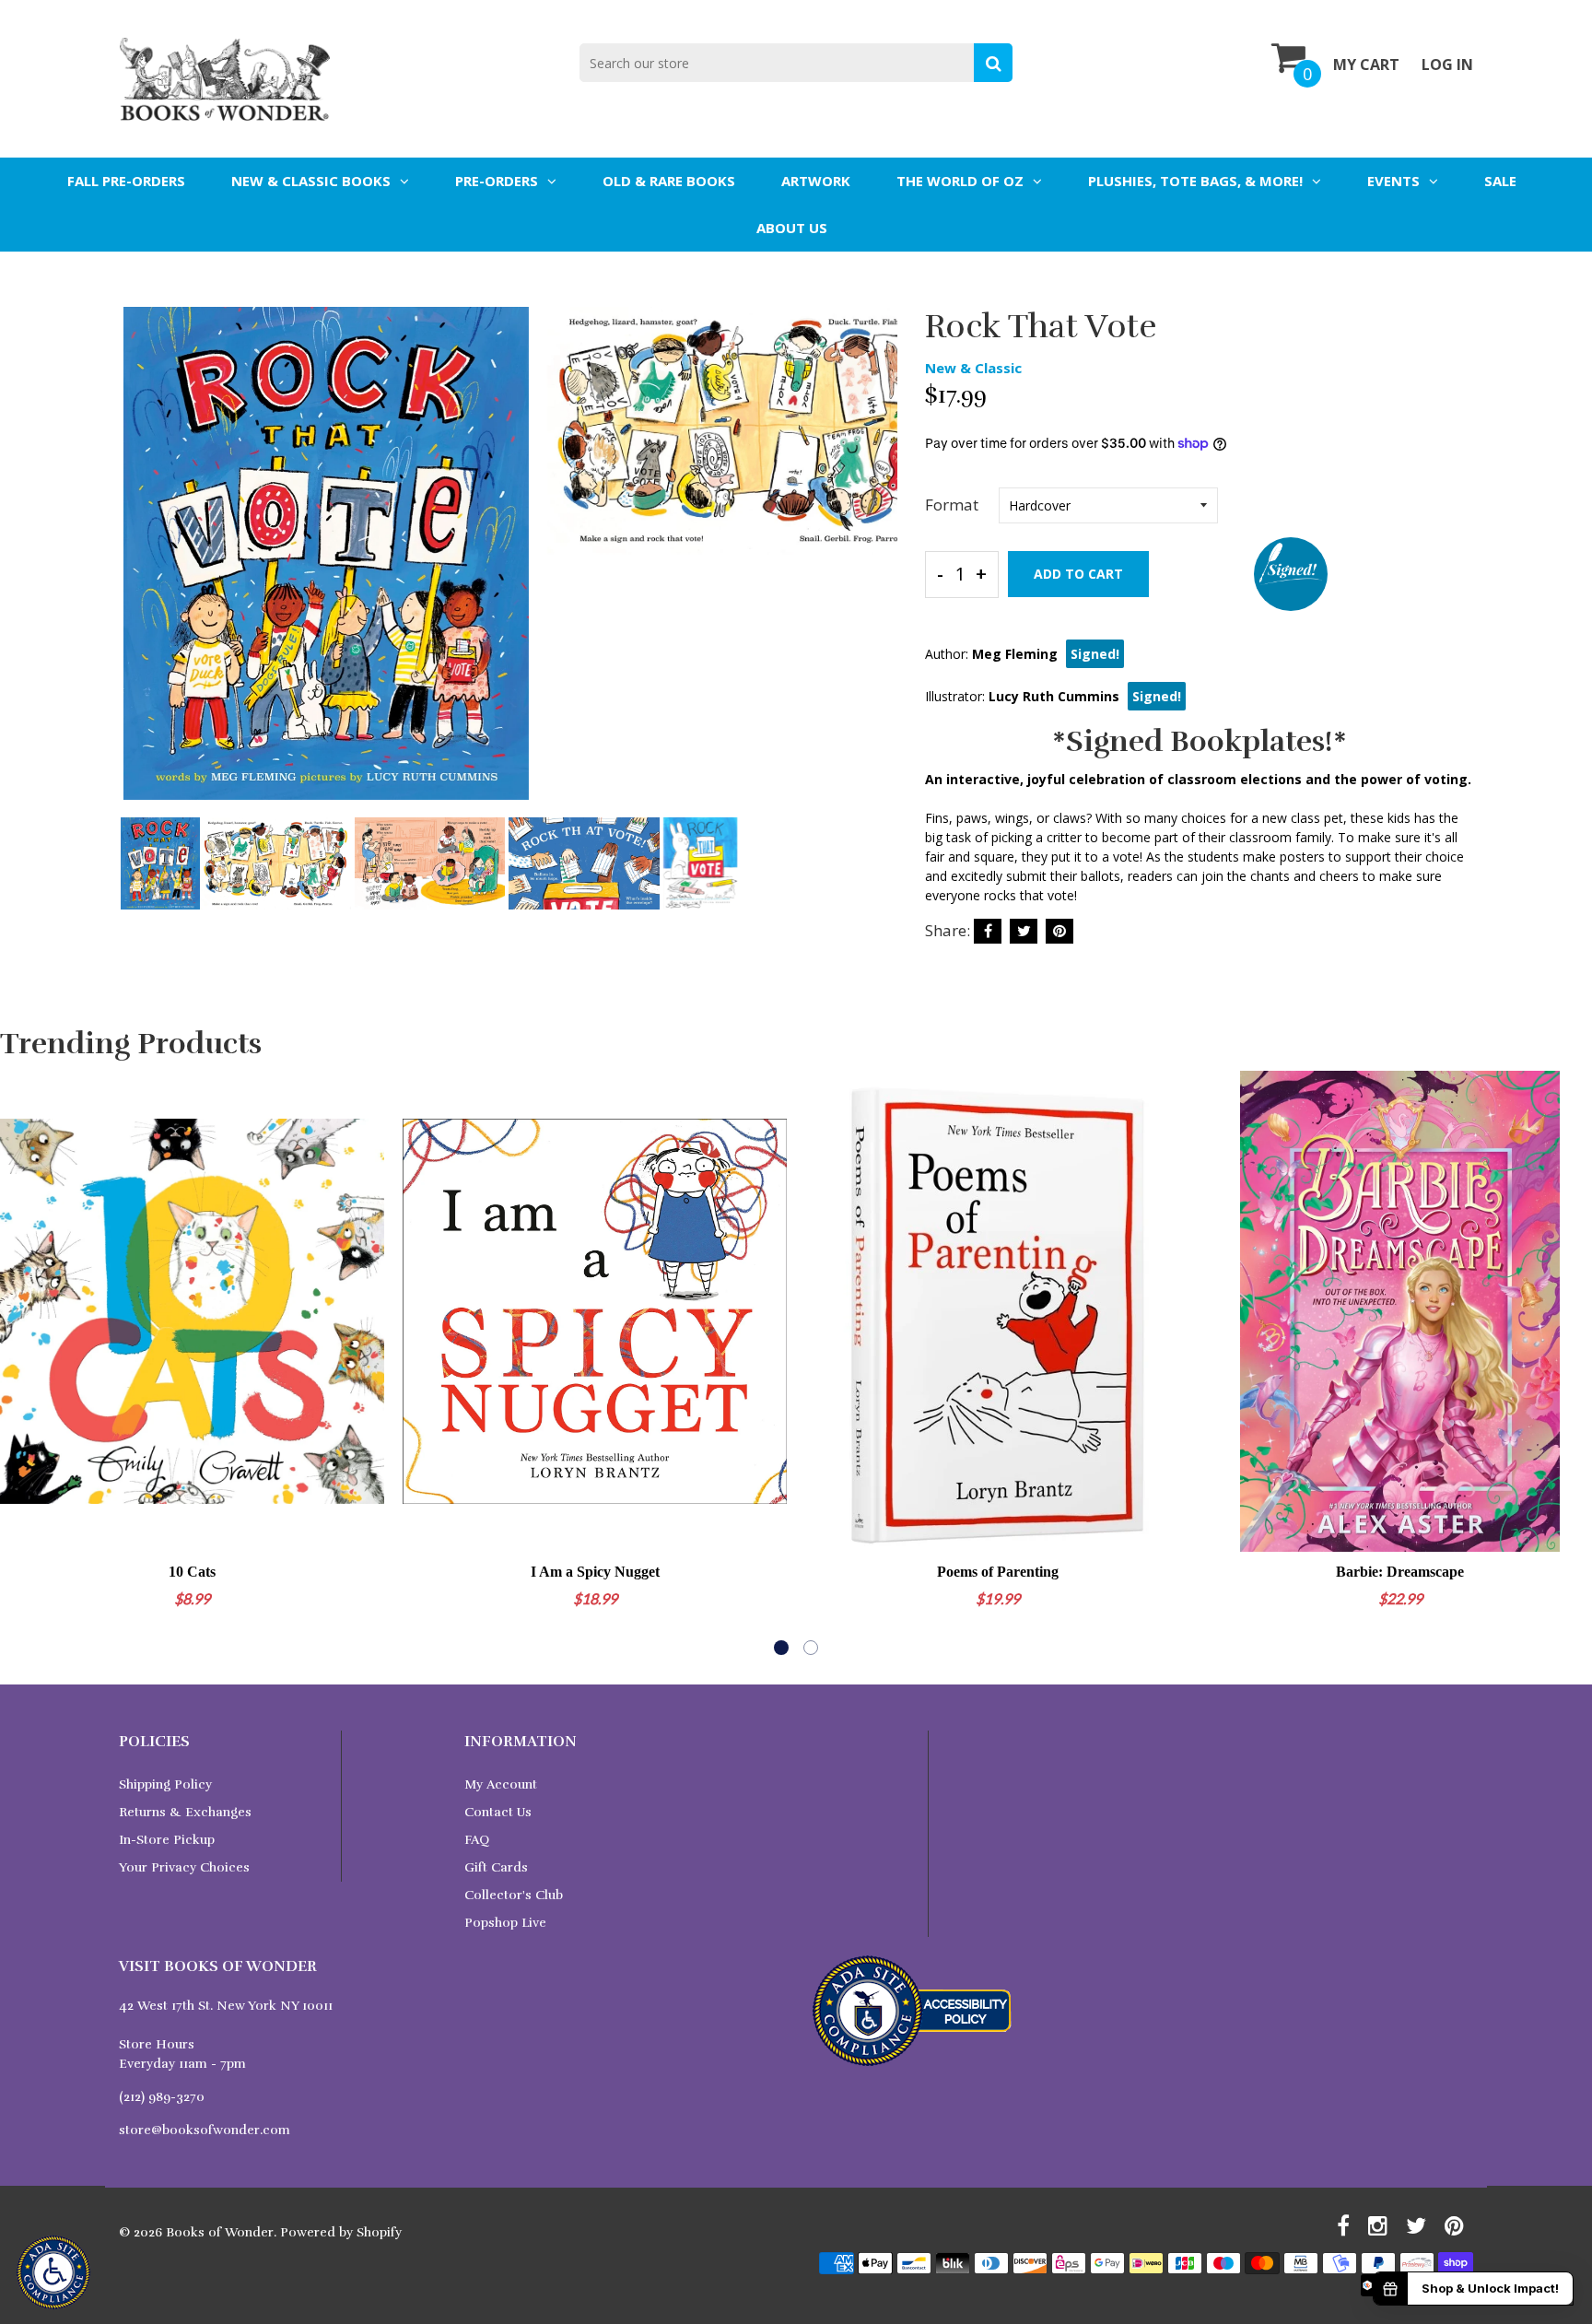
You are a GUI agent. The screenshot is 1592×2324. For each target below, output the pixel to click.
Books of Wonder (220, 2232)
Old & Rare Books (669, 181)
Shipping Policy (165, 1784)
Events (1393, 181)
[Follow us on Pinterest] (1059, 931)
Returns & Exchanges (185, 1812)
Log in (1447, 65)
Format (952, 505)
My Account (501, 1784)
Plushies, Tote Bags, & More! (1195, 181)
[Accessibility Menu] (53, 2272)
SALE (1500, 181)
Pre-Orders (497, 181)
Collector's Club (514, 1895)
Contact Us (498, 1812)
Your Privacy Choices (184, 1867)
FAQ (477, 1840)
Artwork (816, 181)
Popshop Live (505, 1923)
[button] (781, 1648)
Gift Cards (496, 1867)
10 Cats (192, 1572)
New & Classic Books (311, 181)
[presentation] (137, 569)
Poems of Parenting (998, 1572)
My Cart (1366, 65)
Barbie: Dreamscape (1400, 1572)
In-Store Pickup (167, 1840)
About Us (792, 228)
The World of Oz (960, 181)
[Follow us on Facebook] (988, 931)
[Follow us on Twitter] (1024, 931)
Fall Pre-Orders (126, 181)
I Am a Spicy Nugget (595, 1572)
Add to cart (1078, 574)
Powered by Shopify (341, 2232)
